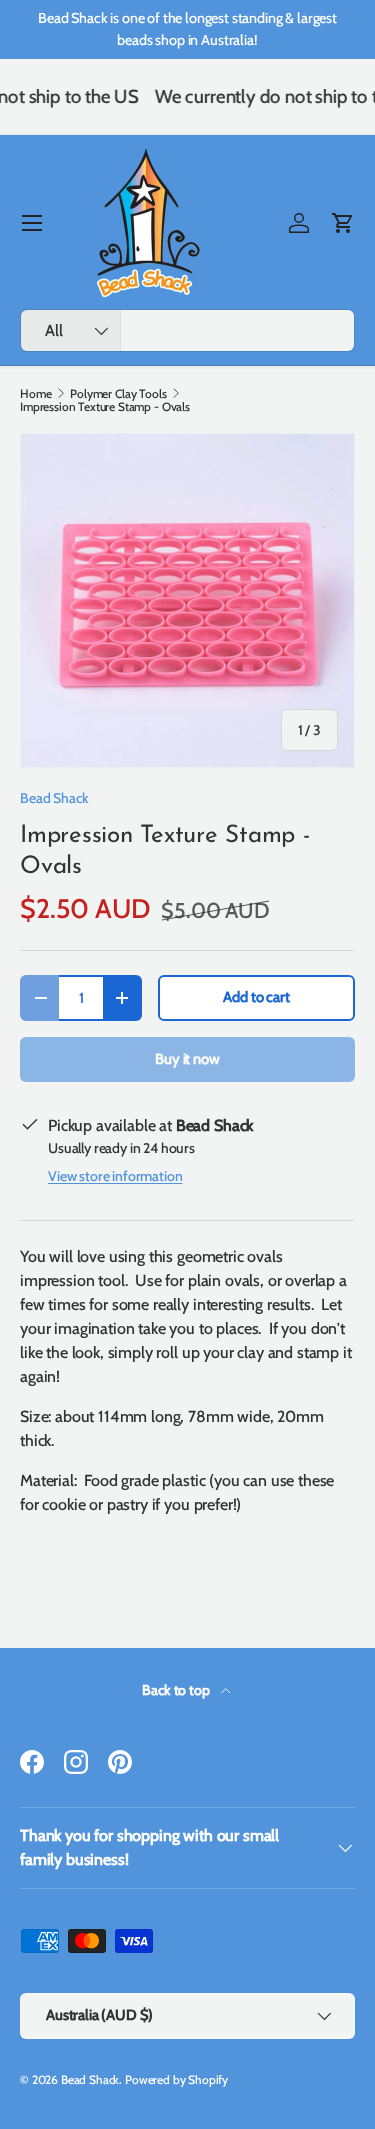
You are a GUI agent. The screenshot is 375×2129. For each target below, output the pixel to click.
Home (35, 394)
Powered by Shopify (176, 2079)
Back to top (177, 1690)
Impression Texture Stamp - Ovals (105, 407)
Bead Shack (54, 798)
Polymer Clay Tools (118, 394)
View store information (115, 1176)
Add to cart (256, 997)
